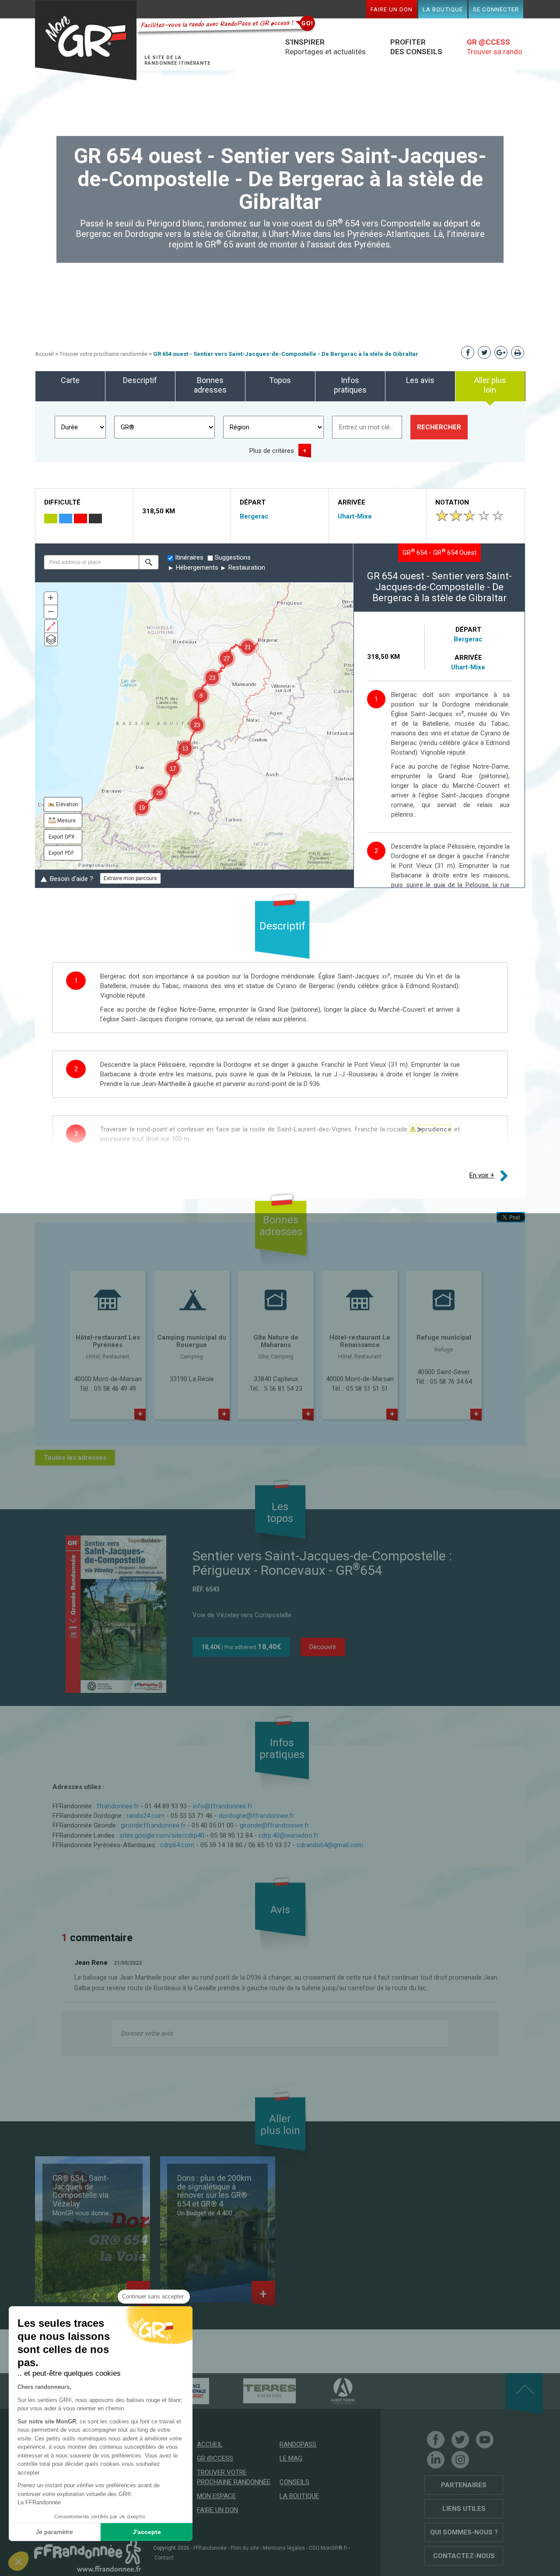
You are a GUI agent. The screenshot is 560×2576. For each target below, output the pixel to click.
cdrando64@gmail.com (330, 1845)
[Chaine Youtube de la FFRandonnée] (485, 2440)
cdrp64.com (177, 1845)
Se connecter (496, 9)
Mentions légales (284, 2548)
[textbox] (91, 562)
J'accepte (147, 2532)
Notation (452, 502)
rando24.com (145, 1816)
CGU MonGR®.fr (328, 2548)
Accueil (44, 354)
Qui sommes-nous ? (464, 2532)
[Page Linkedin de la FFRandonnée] (436, 2460)
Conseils (294, 2482)
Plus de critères (272, 451)
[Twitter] (460, 2440)
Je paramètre (54, 2532)
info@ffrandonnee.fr (223, 1806)
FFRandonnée (210, 2548)
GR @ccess (215, 2458)
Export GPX (62, 837)
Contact (164, 2558)
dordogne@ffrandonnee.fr (257, 1816)
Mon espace (216, 2496)
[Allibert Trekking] (328, 2391)
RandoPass (298, 2444)
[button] (149, 562)
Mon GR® (86, 40)
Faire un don (392, 9)
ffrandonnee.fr (118, 1806)
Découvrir (323, 1647)
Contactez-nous (464, 2556)
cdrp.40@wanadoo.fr (289, 1835)
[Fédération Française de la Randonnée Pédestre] (87, 2555)
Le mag (291, 2458)
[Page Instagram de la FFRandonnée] (460, 2460)
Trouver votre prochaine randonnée (103, 354)
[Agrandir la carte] (51, 626)
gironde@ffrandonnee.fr (275, 1825)
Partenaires (464, 2485)
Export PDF (61, 853)
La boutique (443, 9)
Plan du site (245, 2548)
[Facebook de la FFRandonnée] (436, 2440)
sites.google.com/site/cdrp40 (162, 1835)
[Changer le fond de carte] (51, 639)
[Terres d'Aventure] (254, 2391)
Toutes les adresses (75, 1458)
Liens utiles (464, 2509)
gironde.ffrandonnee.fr (153, 1825)
